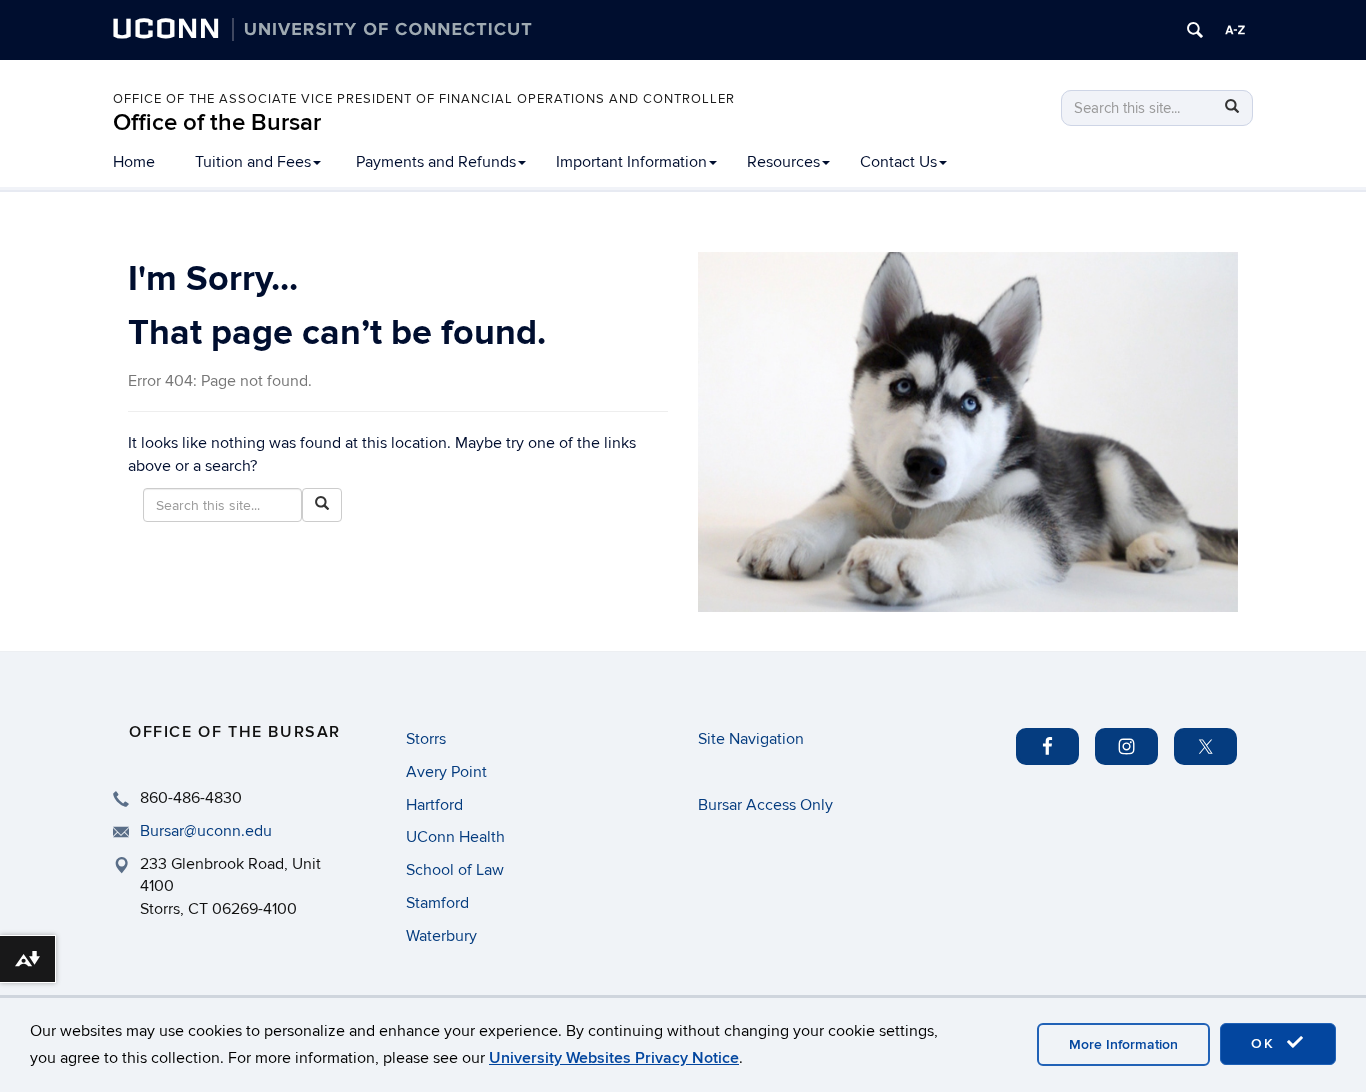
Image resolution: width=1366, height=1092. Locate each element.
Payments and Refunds (436, 162)
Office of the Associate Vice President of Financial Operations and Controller (424, 99)
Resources (783, 162)
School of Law (455, 870)
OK (1266, 1043)
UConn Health (455, 837)
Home (134, 162)
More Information (1123, 1044)
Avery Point (446, 772)
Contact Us (898, 162)
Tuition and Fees (253, 162)
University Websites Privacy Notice (614, 1058)
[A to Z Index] (1235, 30)
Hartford (434, 805)
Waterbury (441, 936)
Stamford (437, 903)
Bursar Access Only (765, 805)
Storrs (426, 739)
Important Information (631, 162)
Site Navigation (751, 739)
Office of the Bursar (217, 122)
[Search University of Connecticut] (1195, 30)
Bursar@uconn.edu (206, 831)
